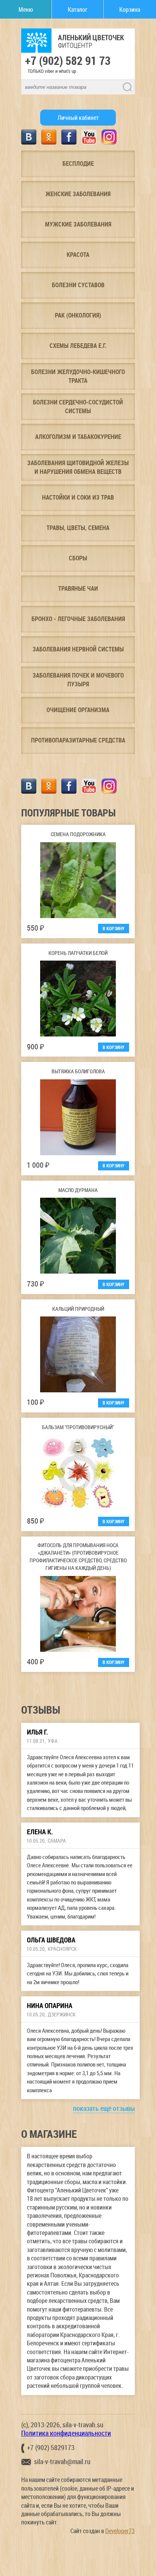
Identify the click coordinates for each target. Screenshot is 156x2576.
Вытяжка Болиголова (78, 1071)
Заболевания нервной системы (78, 649)
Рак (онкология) (78, 315)
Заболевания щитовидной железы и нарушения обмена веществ (78, 467)
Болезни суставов (78, 285)
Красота (78, 255)
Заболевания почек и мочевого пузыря (78, 679)
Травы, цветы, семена (78, 528)
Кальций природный (78, 1309)
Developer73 (120, 2531)
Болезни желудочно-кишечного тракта (78, 376)
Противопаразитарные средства (78, 740)
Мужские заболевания (78, 224)
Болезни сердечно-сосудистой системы (78, 406)
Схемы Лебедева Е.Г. (78, 346)
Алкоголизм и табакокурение (78, 437)
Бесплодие (78, 164)
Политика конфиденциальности (66, 2433)
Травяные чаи (78, 588)
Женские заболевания (78, 194)
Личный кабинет (78, 118)
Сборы (78, 558)
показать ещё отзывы (104, 2108)
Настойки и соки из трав (78, 497)
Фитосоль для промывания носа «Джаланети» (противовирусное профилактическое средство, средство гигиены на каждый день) (78, 1556)
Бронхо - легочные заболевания (78, 619)
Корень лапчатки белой (78, 953)
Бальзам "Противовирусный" (78, 1427)
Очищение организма (78, 710)
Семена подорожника (78, 834)
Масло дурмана (78, 1190)
